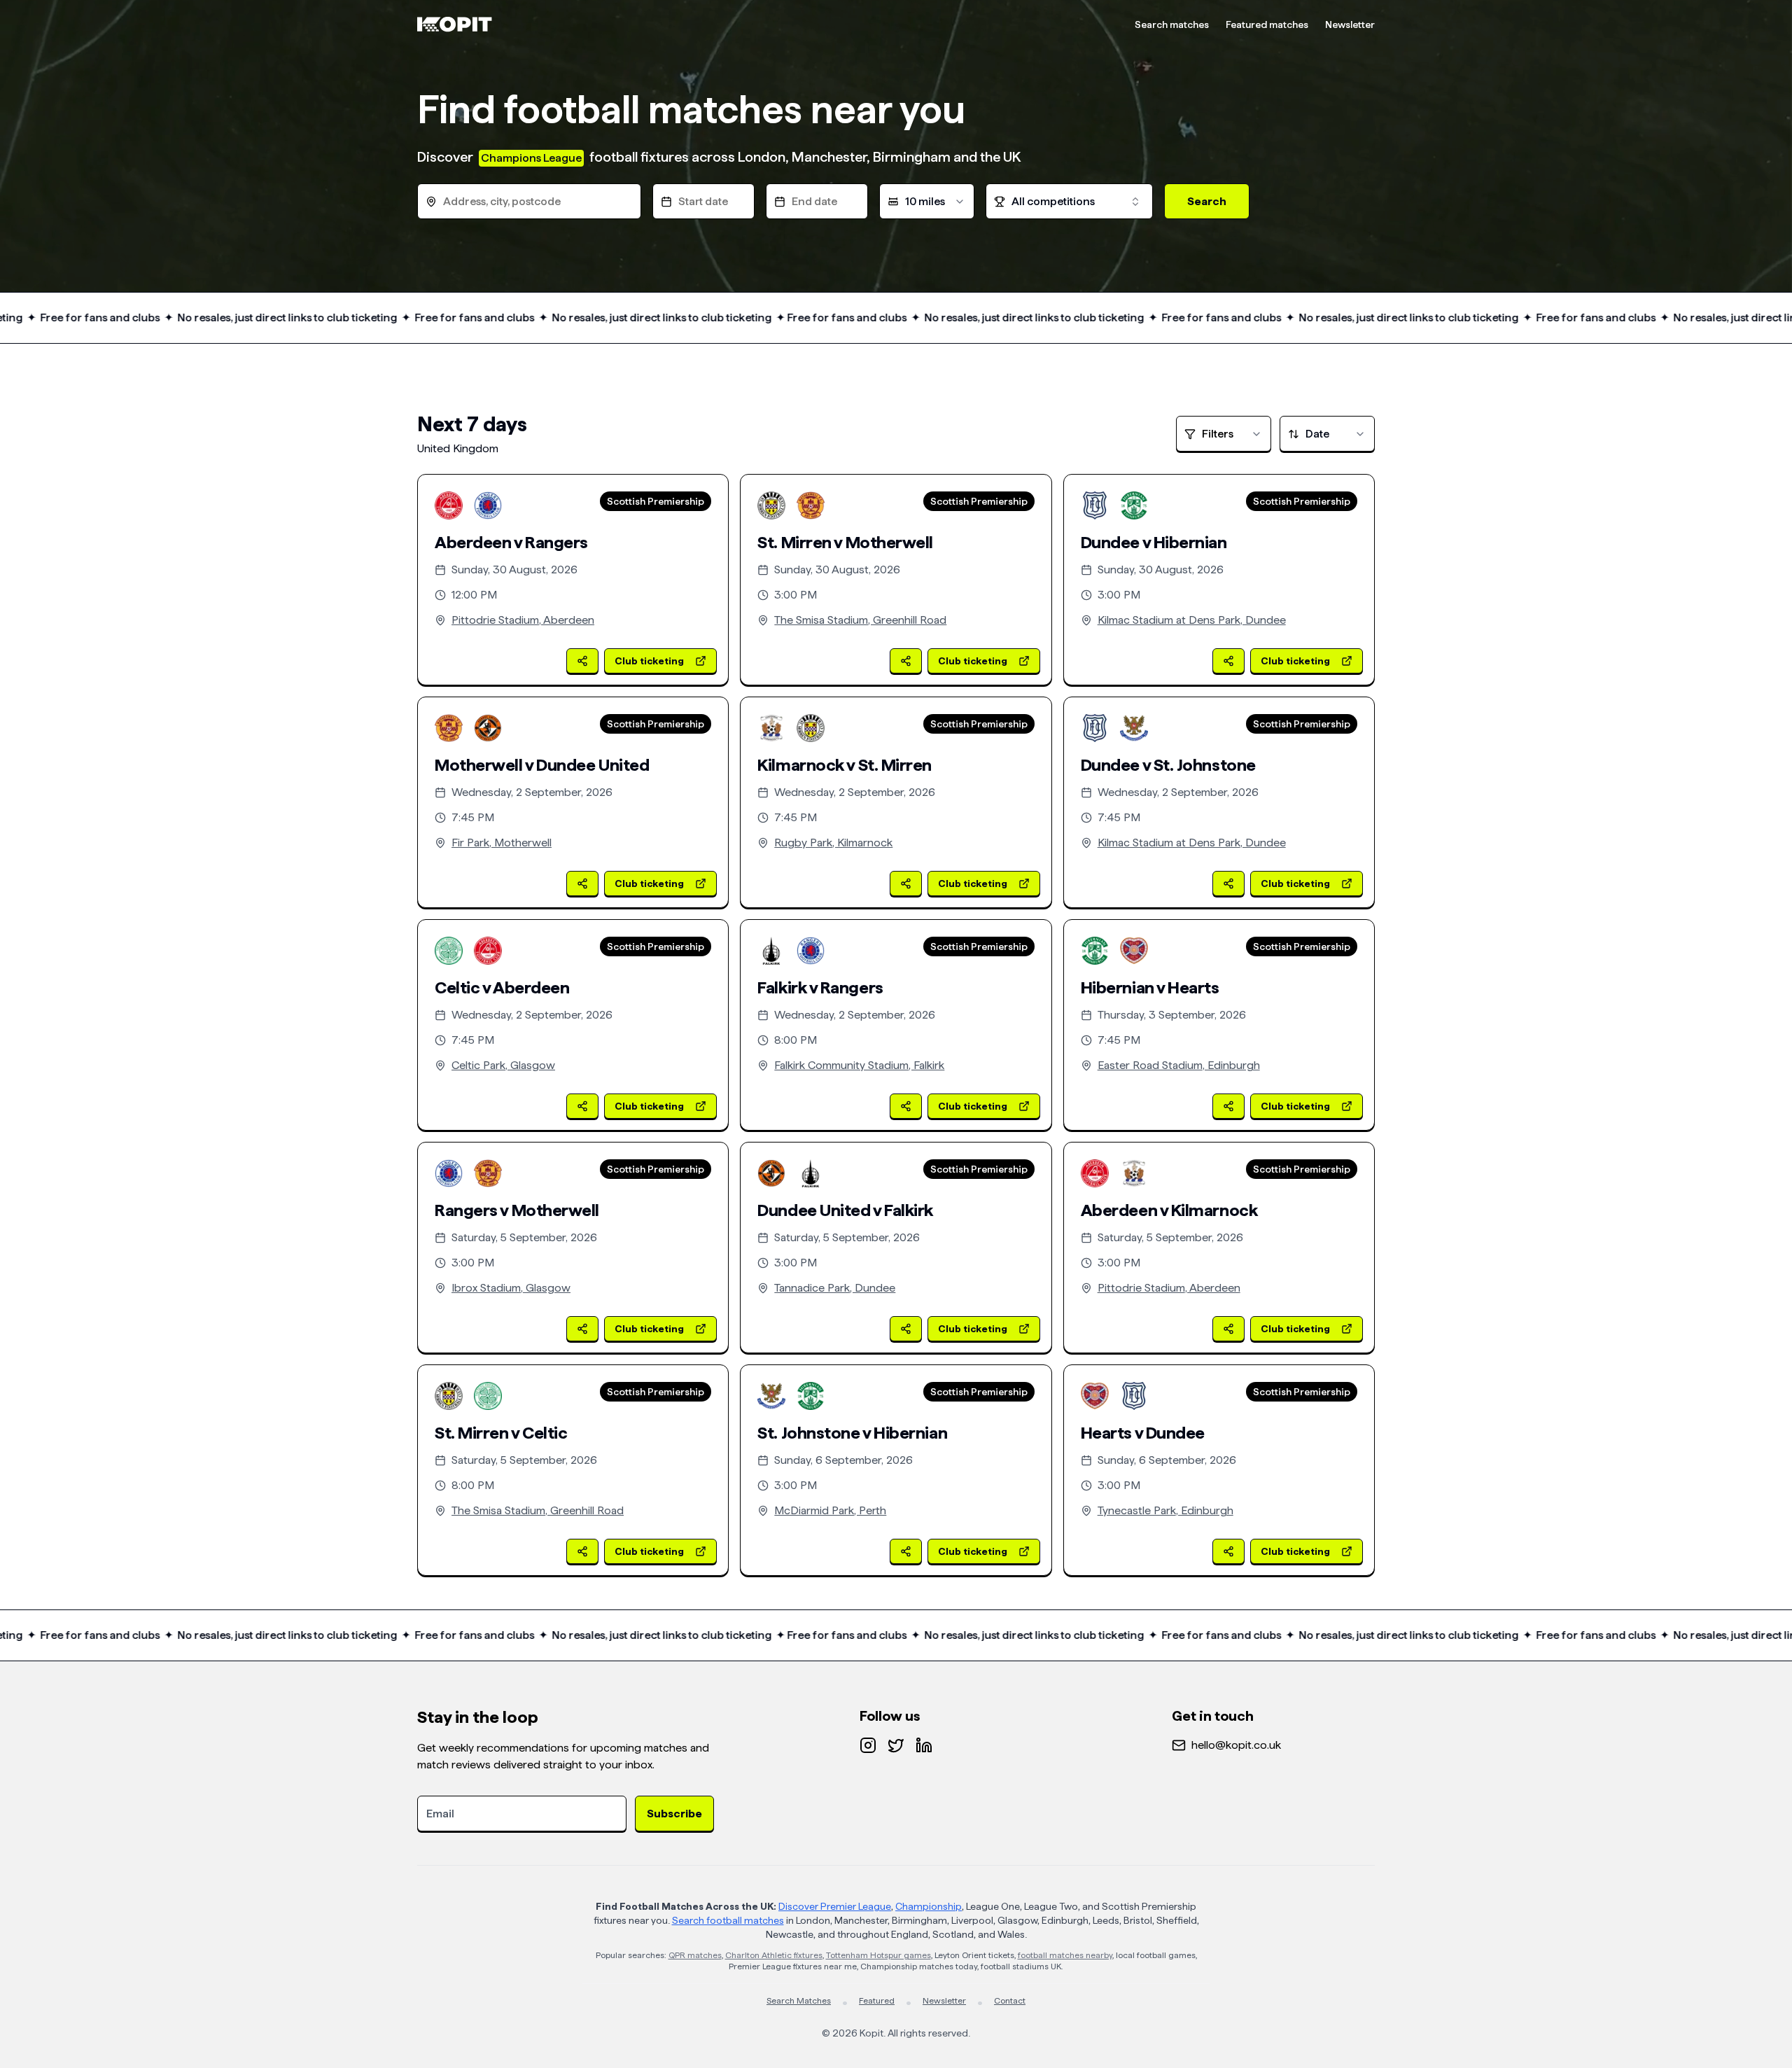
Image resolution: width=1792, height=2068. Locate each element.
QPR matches (695, 1955)
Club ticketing (649, 661)
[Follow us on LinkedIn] (924, 1745)
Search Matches (799, 2001)
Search (1207, 201)
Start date (703, 201)
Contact (1010, 2001)
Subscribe (674, 1814)
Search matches (1172, 25)
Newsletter (1350, 25)
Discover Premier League (835, 1906)
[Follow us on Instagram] (868, 1745)
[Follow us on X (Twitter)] (896, 1745)
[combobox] (927, 201)
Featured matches (1267, 25)
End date (814, 201)
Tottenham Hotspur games (878, 1955)
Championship (929, 1906)
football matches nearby (1065, 1955)
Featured (877, 2001)
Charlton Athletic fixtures (774, 1955)
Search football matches (728, 1920)
